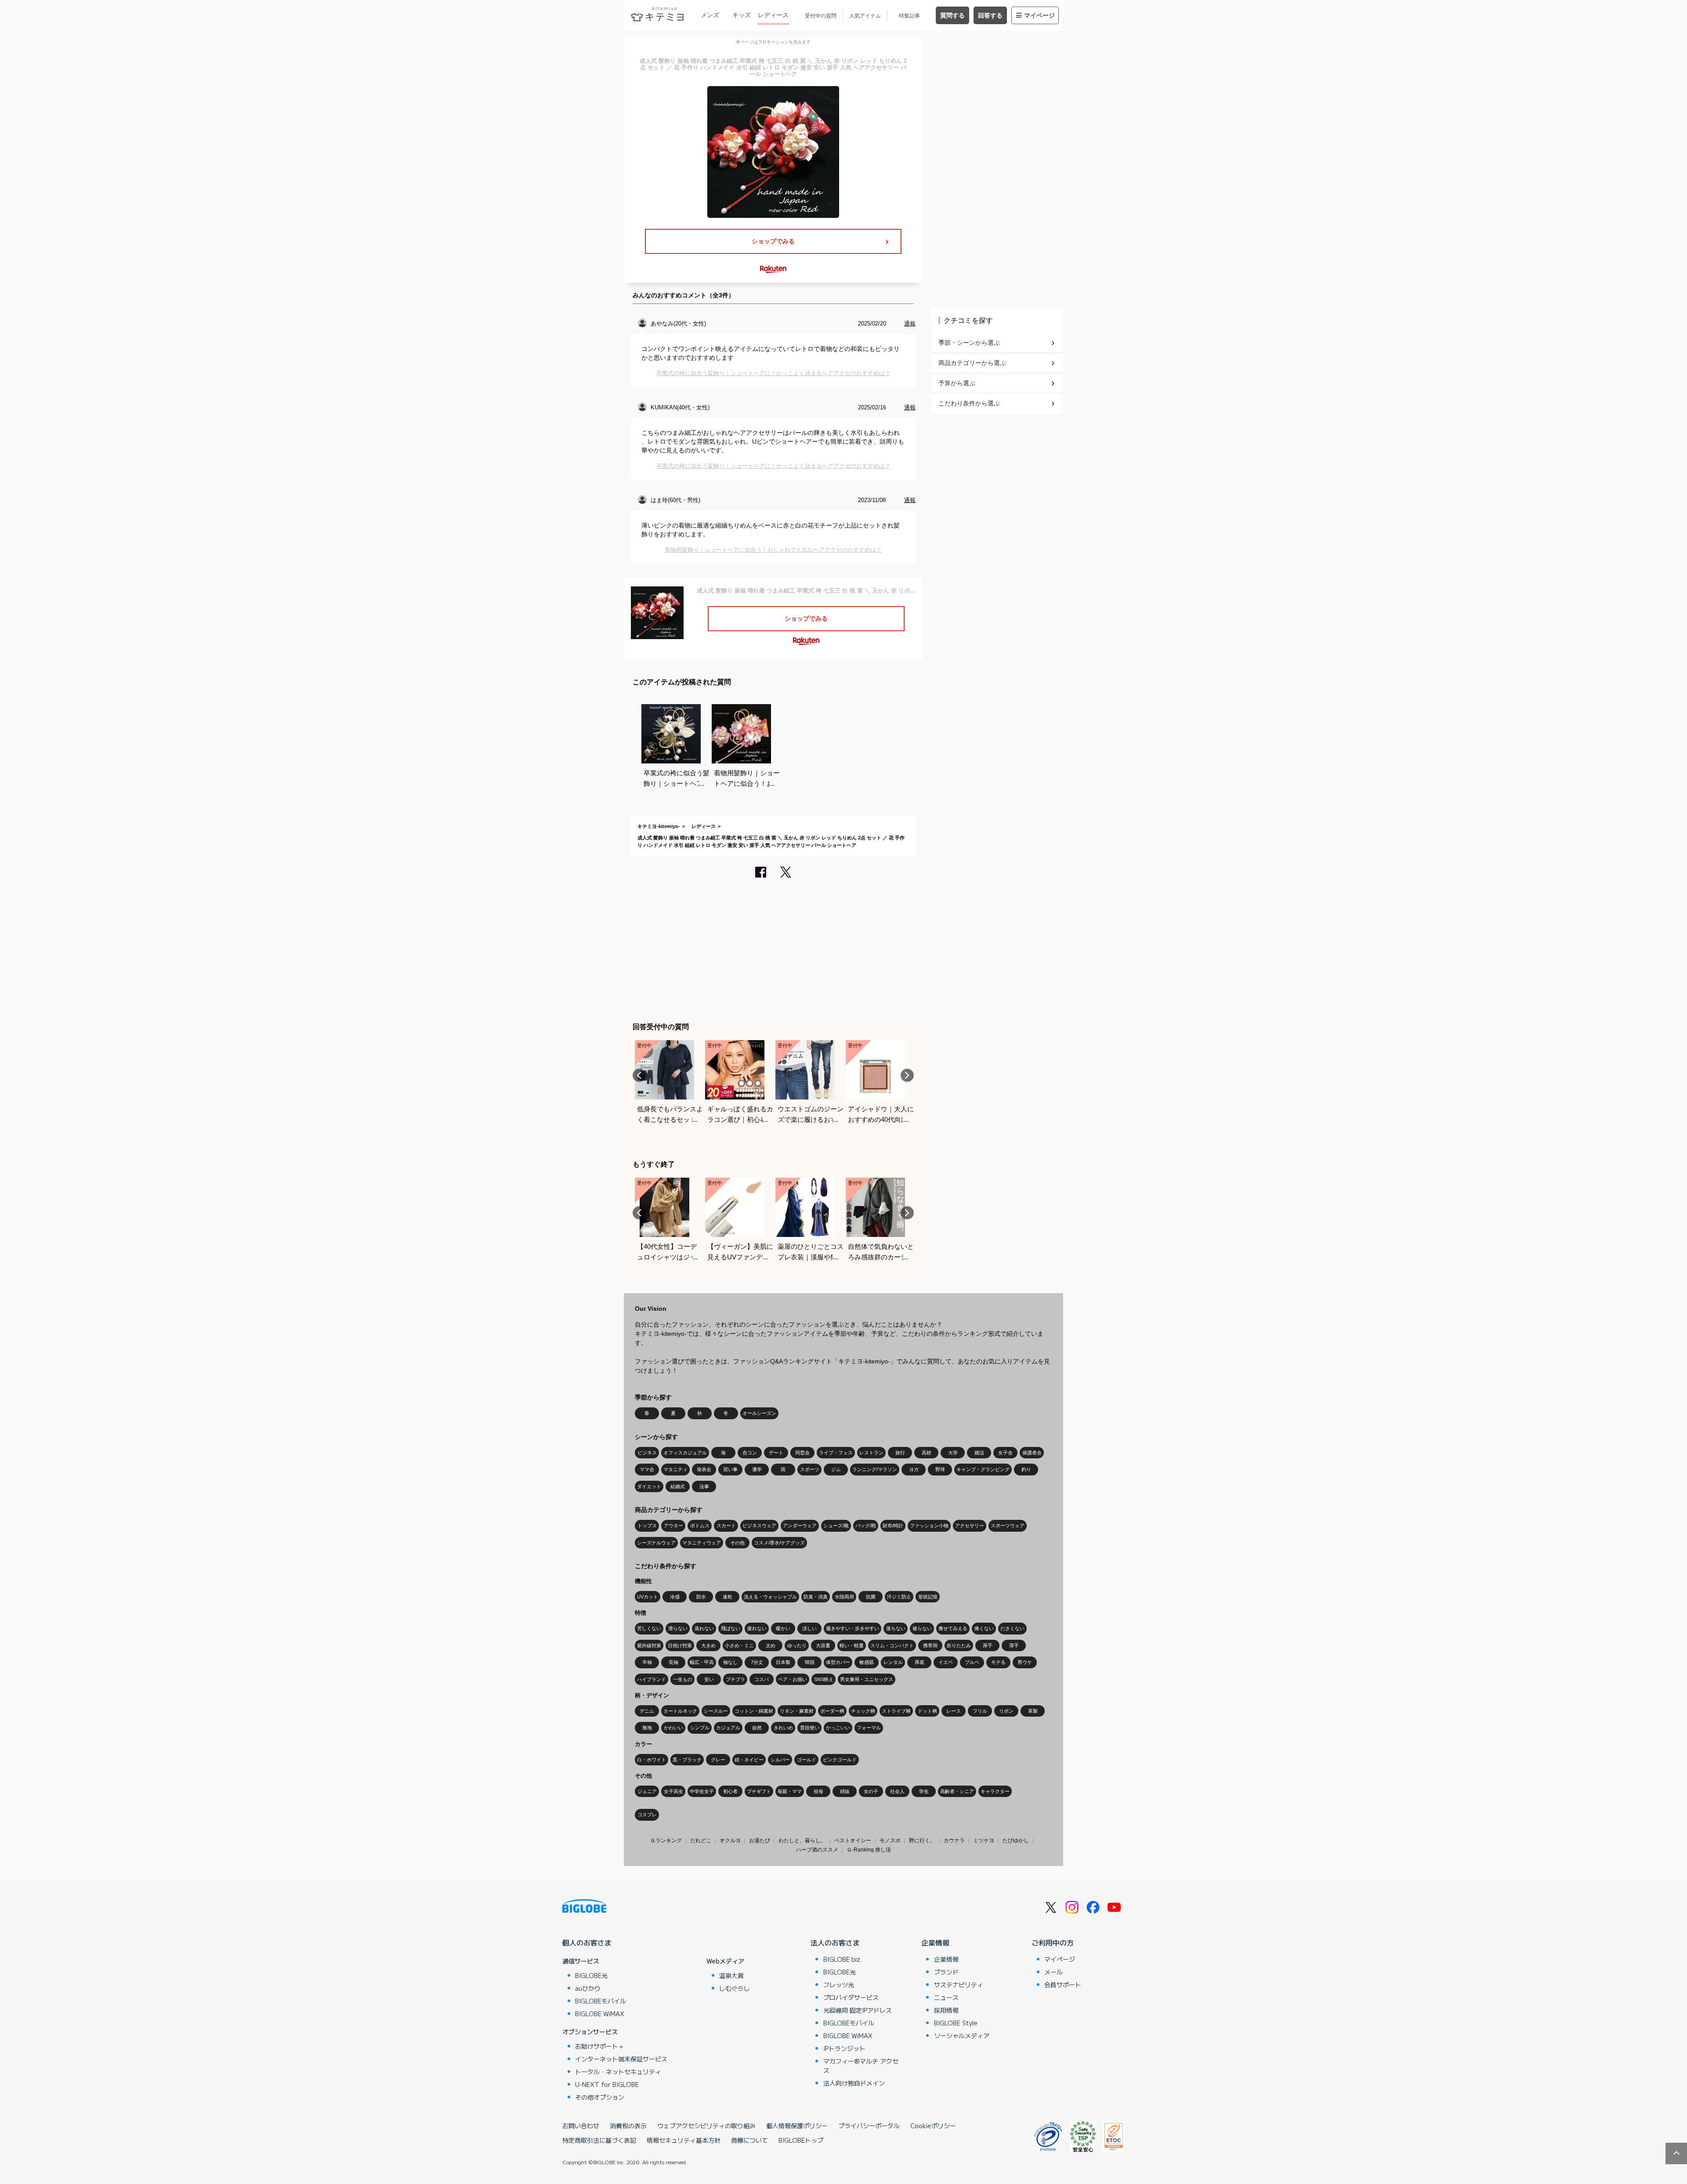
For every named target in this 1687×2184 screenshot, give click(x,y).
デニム (647, 1711)
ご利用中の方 (1053, 1942)
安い (709, 1679)
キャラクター (995, 1791)
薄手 (1014, 1645)
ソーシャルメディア (962, 2036)
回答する (990, 15)
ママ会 (647, 1469)
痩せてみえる (953, 1628)
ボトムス (700, 1526)
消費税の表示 (628, 2126)
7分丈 (757, 1662)
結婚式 (678, 1486)
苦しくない (649, 1628)
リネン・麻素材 (797, 1711)
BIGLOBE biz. (843, 1959)
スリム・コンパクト (892, 1645)
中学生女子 (702, 1791)
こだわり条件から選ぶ (969, 403)
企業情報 (935, 1942)
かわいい (673, 1728)
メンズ (710, 15)
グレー (718, 1760)
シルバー (780, 1760)
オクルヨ (730, 1840)
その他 (737, 1543)
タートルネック (680, 1711)
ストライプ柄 (896, 1711)
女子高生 (673, 1791)
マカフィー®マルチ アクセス (861, 2066)
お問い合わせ (581, 2126)
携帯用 (930, 1645)
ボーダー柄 (832, 1711)
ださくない (1012, 1628)
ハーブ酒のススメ (817, 1850)
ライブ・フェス (836, 1453)
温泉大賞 (731, 1975)
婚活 (979, 1453)
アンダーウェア (800, 1526)
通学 (757, 1469)
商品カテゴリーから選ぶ (972, 363)
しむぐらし (735, 1988)
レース (954, 1711)
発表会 (704, 1469)
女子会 (1005, 1453)
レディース (773, 15)
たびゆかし (1016, 1840)
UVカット (648, 1597)
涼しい (809, 1628)
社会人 (897, 1791)
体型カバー (838, 1662)
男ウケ (1025, 1662)
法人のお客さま (835, 1942)
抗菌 (871, 1597)
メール (1053, 1972)
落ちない (896, 1628)
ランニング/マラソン (875, 1469)
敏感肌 (867, 1662)
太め (771, 1645)
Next (907, 1075)
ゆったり (797, 1645)
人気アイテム (865, 16)
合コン (750, 1453)
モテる (998, 1662)
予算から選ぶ (957, 383)
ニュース (946, 1997)
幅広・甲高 (702, 1662)
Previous (639, 1075)
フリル (980, 1711)
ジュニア (647, 1791)
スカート (726, 1526)
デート (776, 1453)
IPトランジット (844, 2048)
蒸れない (704, 1628)
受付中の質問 (821, 16)
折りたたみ (959, 1645)
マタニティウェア (702, 1543)
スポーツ (810, 1469)
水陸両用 (844, 1597)
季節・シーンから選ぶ (969, 343)
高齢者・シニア (957, 1791)
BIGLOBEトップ (801, 2140)
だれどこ (701, 1840)
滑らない (678, 1628)
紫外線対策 (649, 1645)
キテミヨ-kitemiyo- (659, 826)
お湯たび (760, 1840)
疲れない (757, 1628)
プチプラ (735, 1679)
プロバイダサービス (851, 1997)
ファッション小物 (929, 1526)
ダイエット (649, 1486)
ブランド (946, 1972)
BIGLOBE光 (591, 1975)
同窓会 (802, 1453)
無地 (647, 1728)
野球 (940, 1469)
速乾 (728, 1597)
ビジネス (647, 1453)
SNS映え (824, 1679)
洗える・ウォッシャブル (770, 1597)
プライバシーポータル (869, 2126)
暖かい (783, 1628)
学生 (924, 1791)
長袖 (673, 1662)
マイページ (1039, 15)
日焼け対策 (680, 1645)
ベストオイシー (853, 1840)
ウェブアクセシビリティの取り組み (706, 2126)
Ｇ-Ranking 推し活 (869, 1850)
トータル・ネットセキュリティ (618, 2072)
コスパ (762, 1679)
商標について (749, 2140)
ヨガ (914, 1469)
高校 (927, 1453)
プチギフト (759, 1791)
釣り (1026, 1469)
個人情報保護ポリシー (797, 2126)
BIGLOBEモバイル (601, 2001)
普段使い (810, 1728)
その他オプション (600, 2097)
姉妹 (845, 1791)
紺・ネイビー (749, 1760)
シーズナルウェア (656, 1543)
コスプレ (647, 1815)
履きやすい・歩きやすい (853, 1628)
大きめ (708, 1645)
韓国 (810, 1662)
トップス (647, 1526)
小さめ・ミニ (739, 1645)
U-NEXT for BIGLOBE (607, 2084)
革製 (1033, 1711)
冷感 (675, 1597)
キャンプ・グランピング (983, 1469)
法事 (704, 1486)
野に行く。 (922, 1840)
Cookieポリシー (933, 2126)
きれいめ (783, 1728)
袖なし (730, 1662)
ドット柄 (927, 1711)
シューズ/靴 (836, 1526)
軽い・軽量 (852, 1645)
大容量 (823, 1645)
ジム (836, 1469)
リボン (1006, 1711)
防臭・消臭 (816, 1597)
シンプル (700, 1728)
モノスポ (890, 1840)
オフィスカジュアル (685, 1453)
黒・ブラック (687, 1760)
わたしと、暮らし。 (802, 1840)
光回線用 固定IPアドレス (858, 2010)
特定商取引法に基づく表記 (599, 2140)
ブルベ (972, 1662)
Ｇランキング (666, 1840)
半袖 (647, 1662)
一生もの (683, 1679)
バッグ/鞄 (866, 1526)
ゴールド (807, 1760)
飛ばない (731, 1628)
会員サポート (1063, 1985)
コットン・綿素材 (754, 1711)
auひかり (588, 1988)
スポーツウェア (1008, 1526)
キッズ (742, 15)
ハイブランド (652, 1679)
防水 (701, 1597)
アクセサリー (970, 1526)
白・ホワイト (652, 1760)
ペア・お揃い (793, 1679)
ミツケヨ (984, 1840)
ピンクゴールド (840, 1760)
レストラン (871, 1453)
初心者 (730, 1791)
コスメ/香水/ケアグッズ (779, 1543)
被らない (922, 1628)
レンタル (893, 1662)
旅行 (900, 1453)
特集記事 (909, 16)
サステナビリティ (959, 1985)
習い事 (730, 1469)
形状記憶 (928, 1597)
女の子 (871, 1791)
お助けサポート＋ (600, 2046)
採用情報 (946, 2010)
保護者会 (1032, 1453)
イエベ (946, 1662)
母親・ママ (790, 1791)
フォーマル (869, 1728)
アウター (673, 1526)
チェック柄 (863, 1711)
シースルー (716, 1711)
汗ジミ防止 (899, 1597)
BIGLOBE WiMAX (600, 2014)
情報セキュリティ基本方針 (684, 2140)
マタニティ (675, 1469)
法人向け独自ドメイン (854, 2083)
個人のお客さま (587, 1942)
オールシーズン (759, 1413)
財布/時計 (893, 1526)
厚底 (920, 1662)
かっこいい (838, 1728)
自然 (757, 1728)
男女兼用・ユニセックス (867, 1679)
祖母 (818, 1791)
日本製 (783, 1662)
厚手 (988, 1645)
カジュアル (728, 1728)
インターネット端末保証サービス (621, 2059)
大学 (953, 1453)
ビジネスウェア (759, 1526)
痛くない (984, 1628)
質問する (952, 15)
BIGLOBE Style (956, 2023)
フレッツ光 (839, 1985)
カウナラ (954, 1840)
